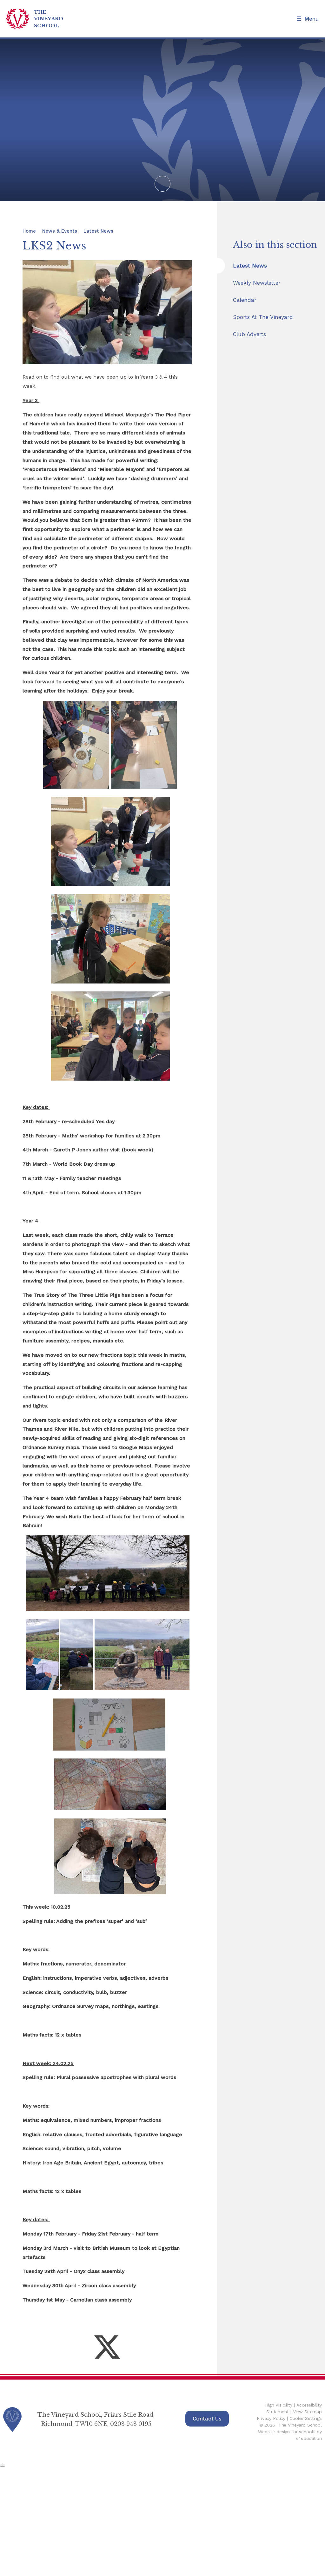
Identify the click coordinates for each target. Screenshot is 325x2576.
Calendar (245, 300)
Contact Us (207, 2419)
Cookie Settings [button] (306, 2418)
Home (29, 231)
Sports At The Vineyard (263, 317)
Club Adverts (249, 334)
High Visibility (279, 2405)
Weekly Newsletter (257, 283)
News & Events (60, 231)
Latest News (98, 231)
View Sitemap (307, 2412)
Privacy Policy (271, 2418)
